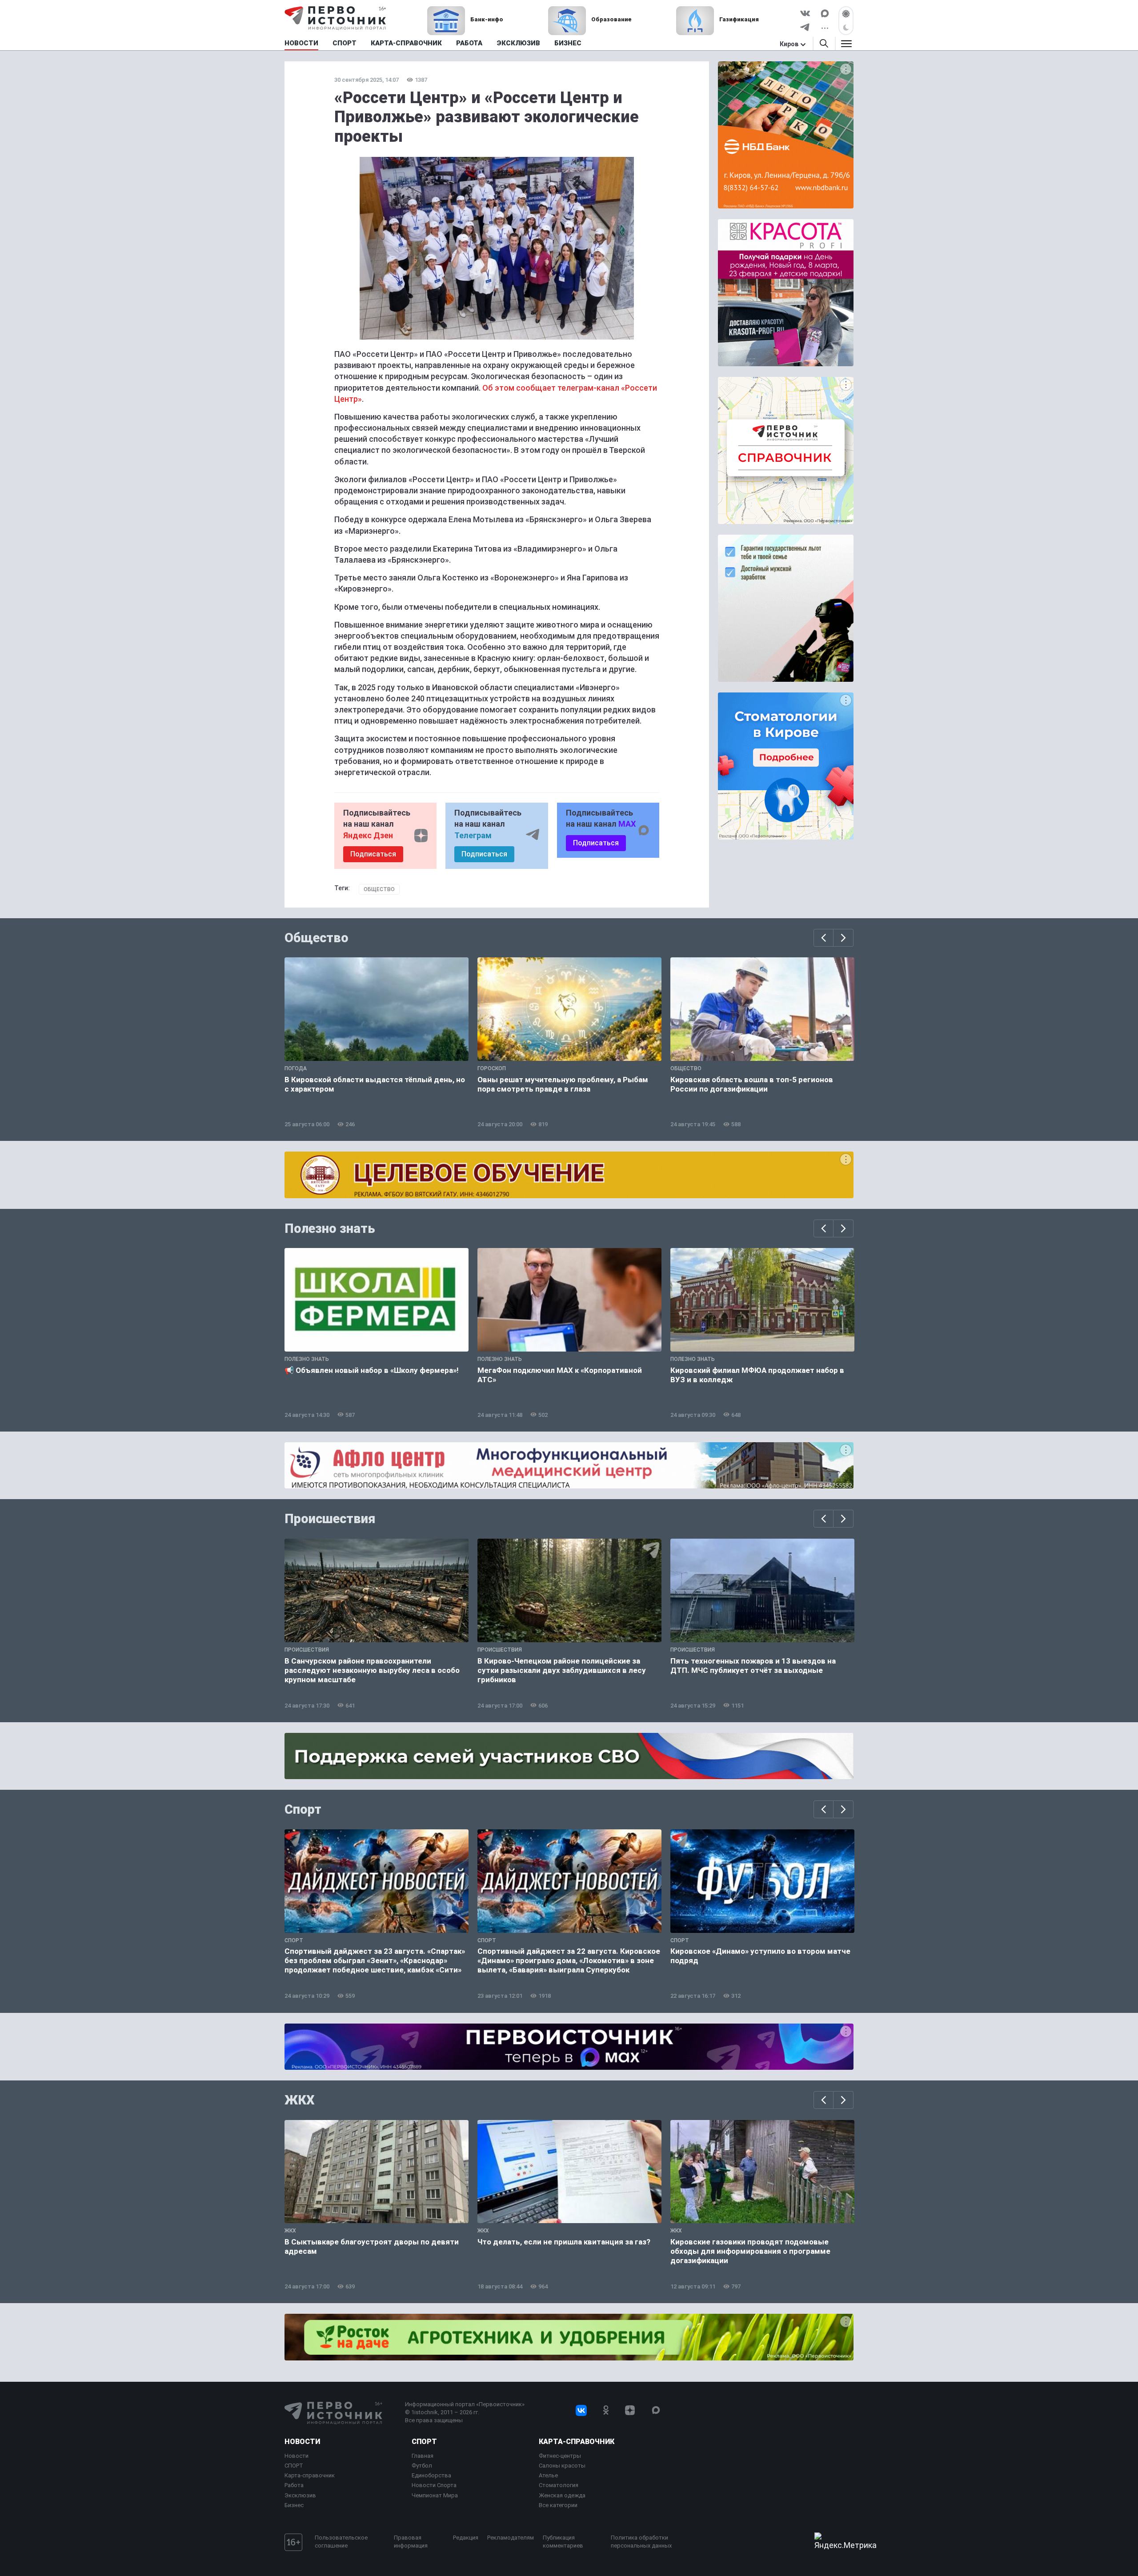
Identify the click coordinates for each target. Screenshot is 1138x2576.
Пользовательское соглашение (341, 2542)
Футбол (422, 2466)
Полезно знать (330, 1228)
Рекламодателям (511, 2538)
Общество (379, 889)
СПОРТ (294, 2466)
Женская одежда (562, 2495)
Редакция (466, 2538)
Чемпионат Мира (435, 2495)
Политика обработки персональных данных (641, 2542)
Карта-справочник (310, 2475)
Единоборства (431, 2475)
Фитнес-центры (560, 2456)
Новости (302, 2442)
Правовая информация (411, 2542)
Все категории (558, 2505)
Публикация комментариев (563, 2542)
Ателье (548, 2475)
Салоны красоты (562, 2466)
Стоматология (559, 2485)
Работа (294, 2485)
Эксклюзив (300, 2495)
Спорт (303, 1809)
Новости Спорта (434, 2485)
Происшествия (330, 1519)
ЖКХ (300, 2100)
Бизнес (294, 2505)
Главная (423, 2456)
